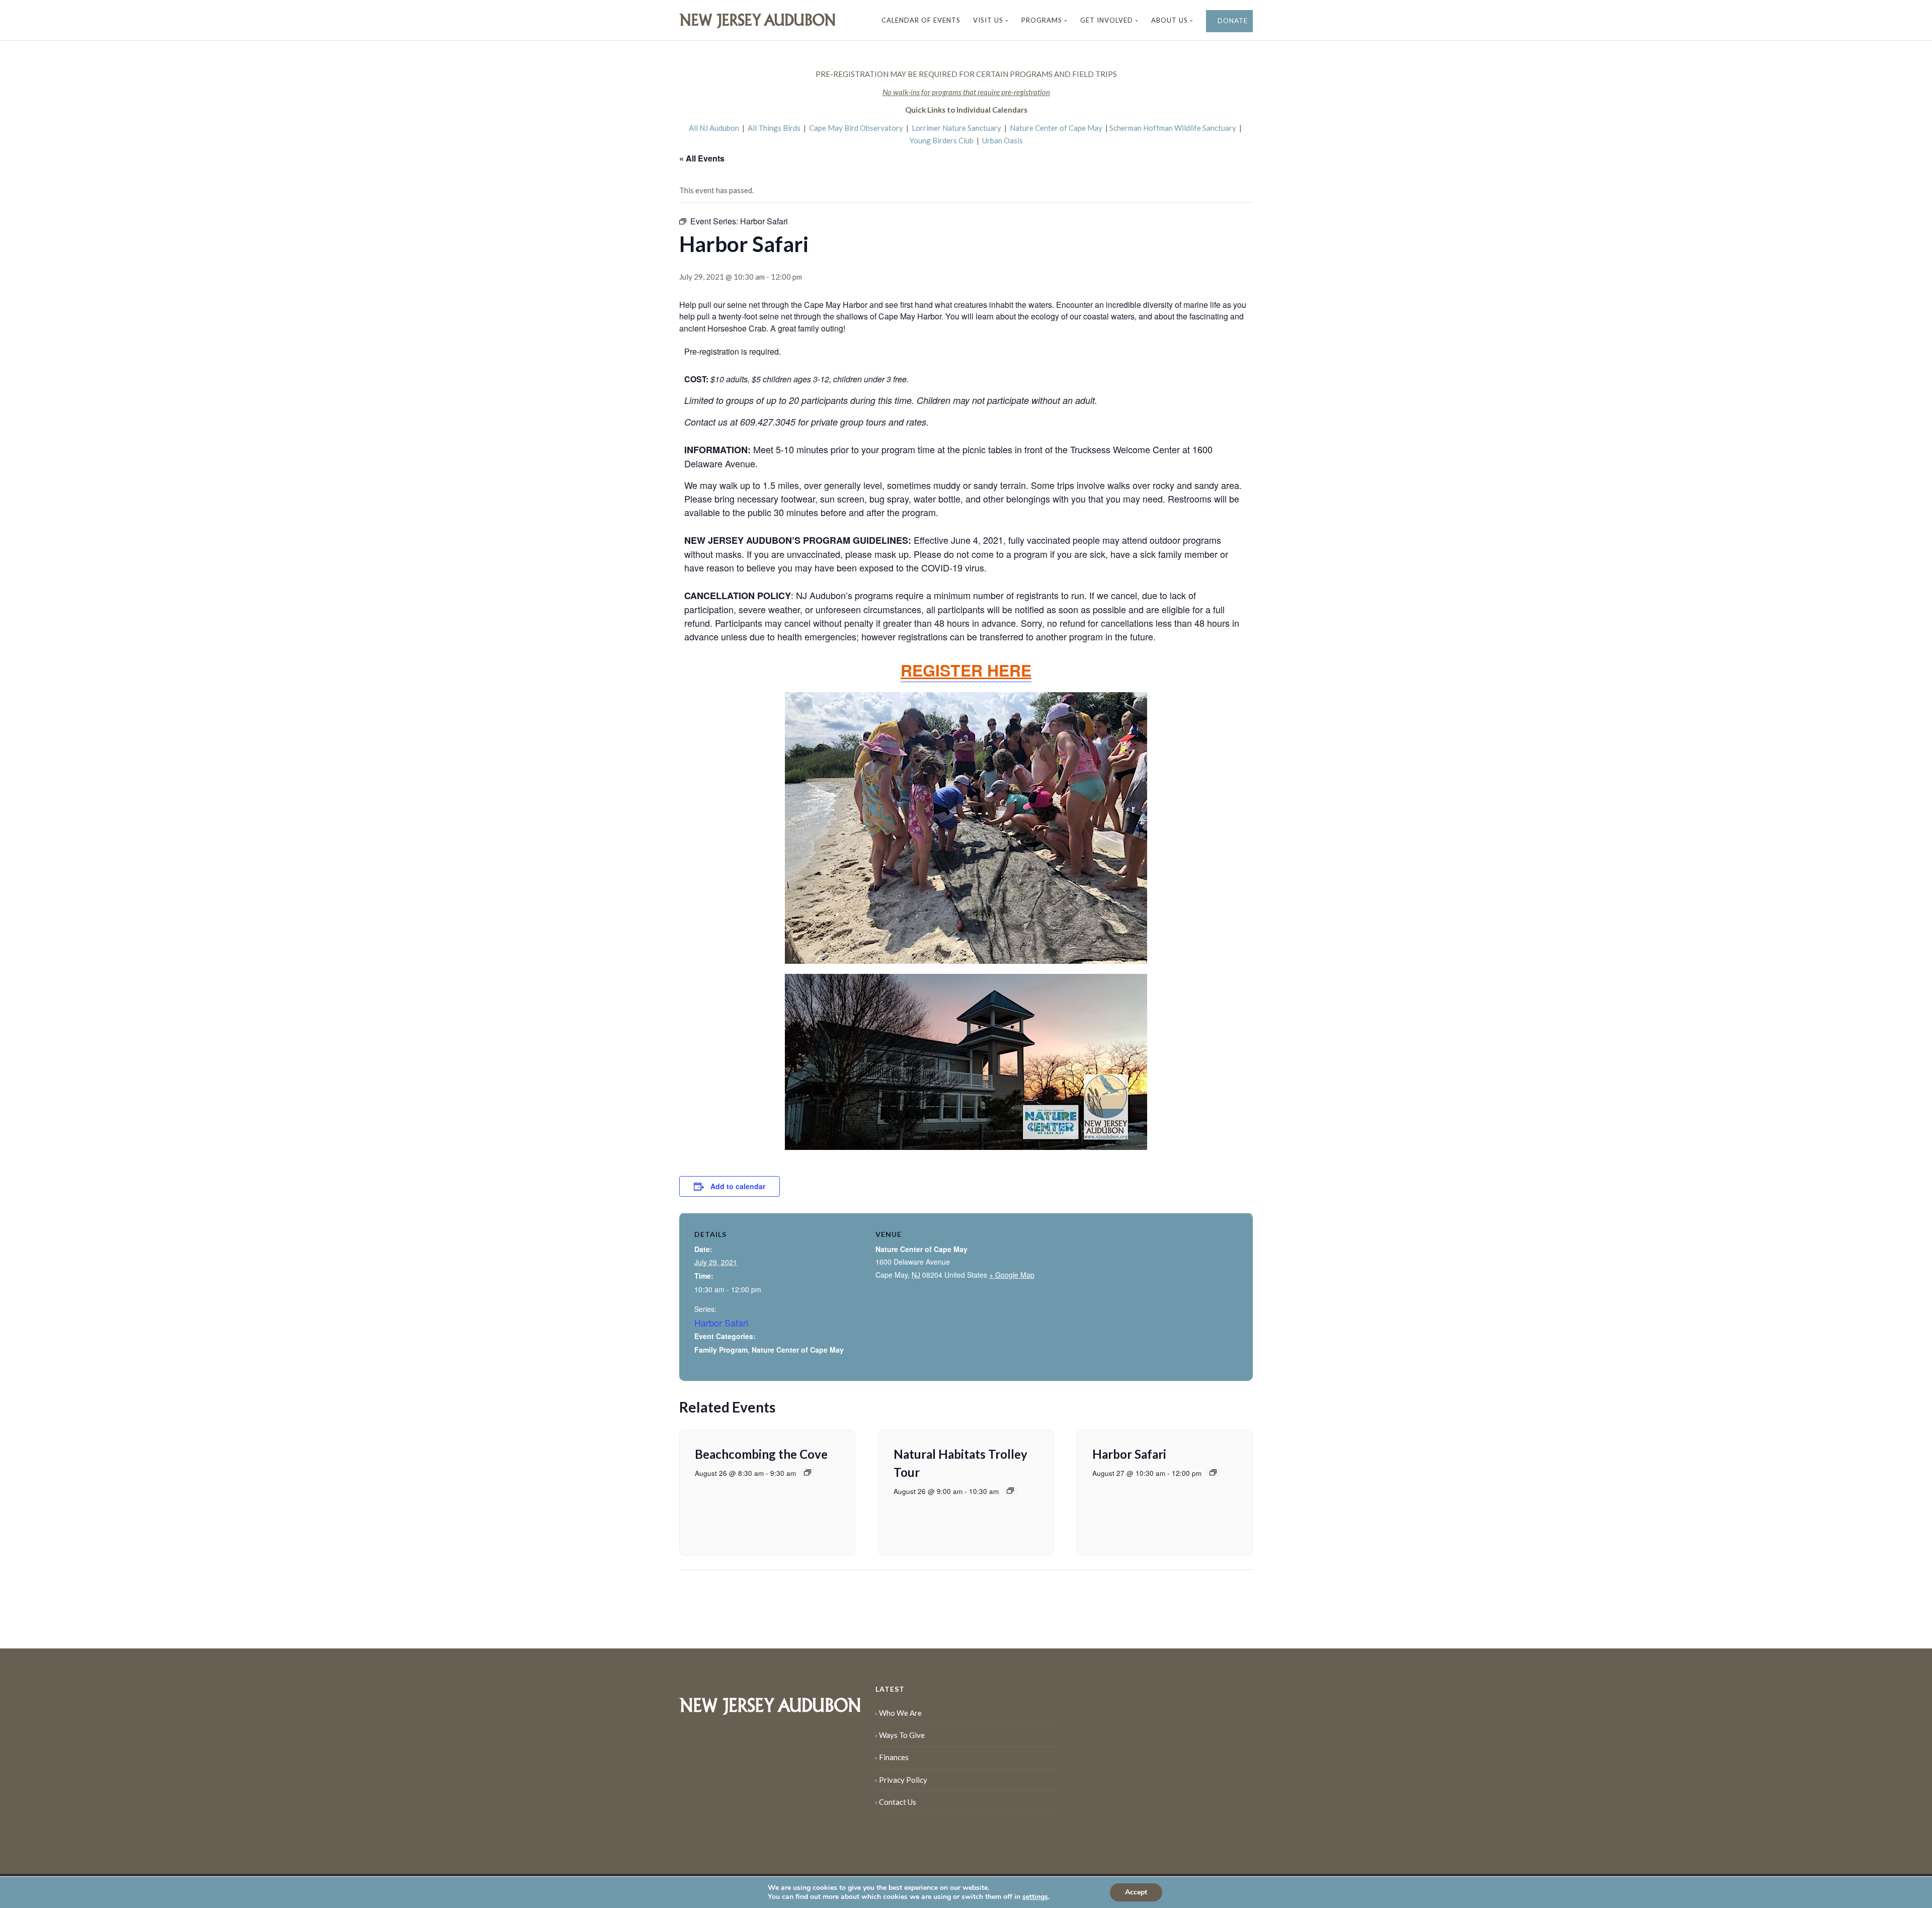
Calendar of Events (921, 20)
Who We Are (900, 1713)
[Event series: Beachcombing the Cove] (808, 1472)
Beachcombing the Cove (761, 1454)
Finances (894, 1757)
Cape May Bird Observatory (856, 128)
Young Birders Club (942, 140)
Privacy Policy (903, 1780)
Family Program (721, 1350)
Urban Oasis (1002, 140)
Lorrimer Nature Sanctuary (956, 128)
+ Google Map (1012, 1275)
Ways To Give (902, 1735)
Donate (1232, 21)
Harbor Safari (721, 1322)
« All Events (702, 158)
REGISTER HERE (966, 670)
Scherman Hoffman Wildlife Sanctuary (1173, 128)
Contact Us (898, 1802)
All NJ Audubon (714, 128)
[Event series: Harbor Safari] (1213, 1472)
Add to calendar (738, 1186)
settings (1035, 1897)
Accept (1136, 1892)
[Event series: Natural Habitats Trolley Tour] (1010, 1490)
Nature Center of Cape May (1056, 128)
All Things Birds (774, 128)
